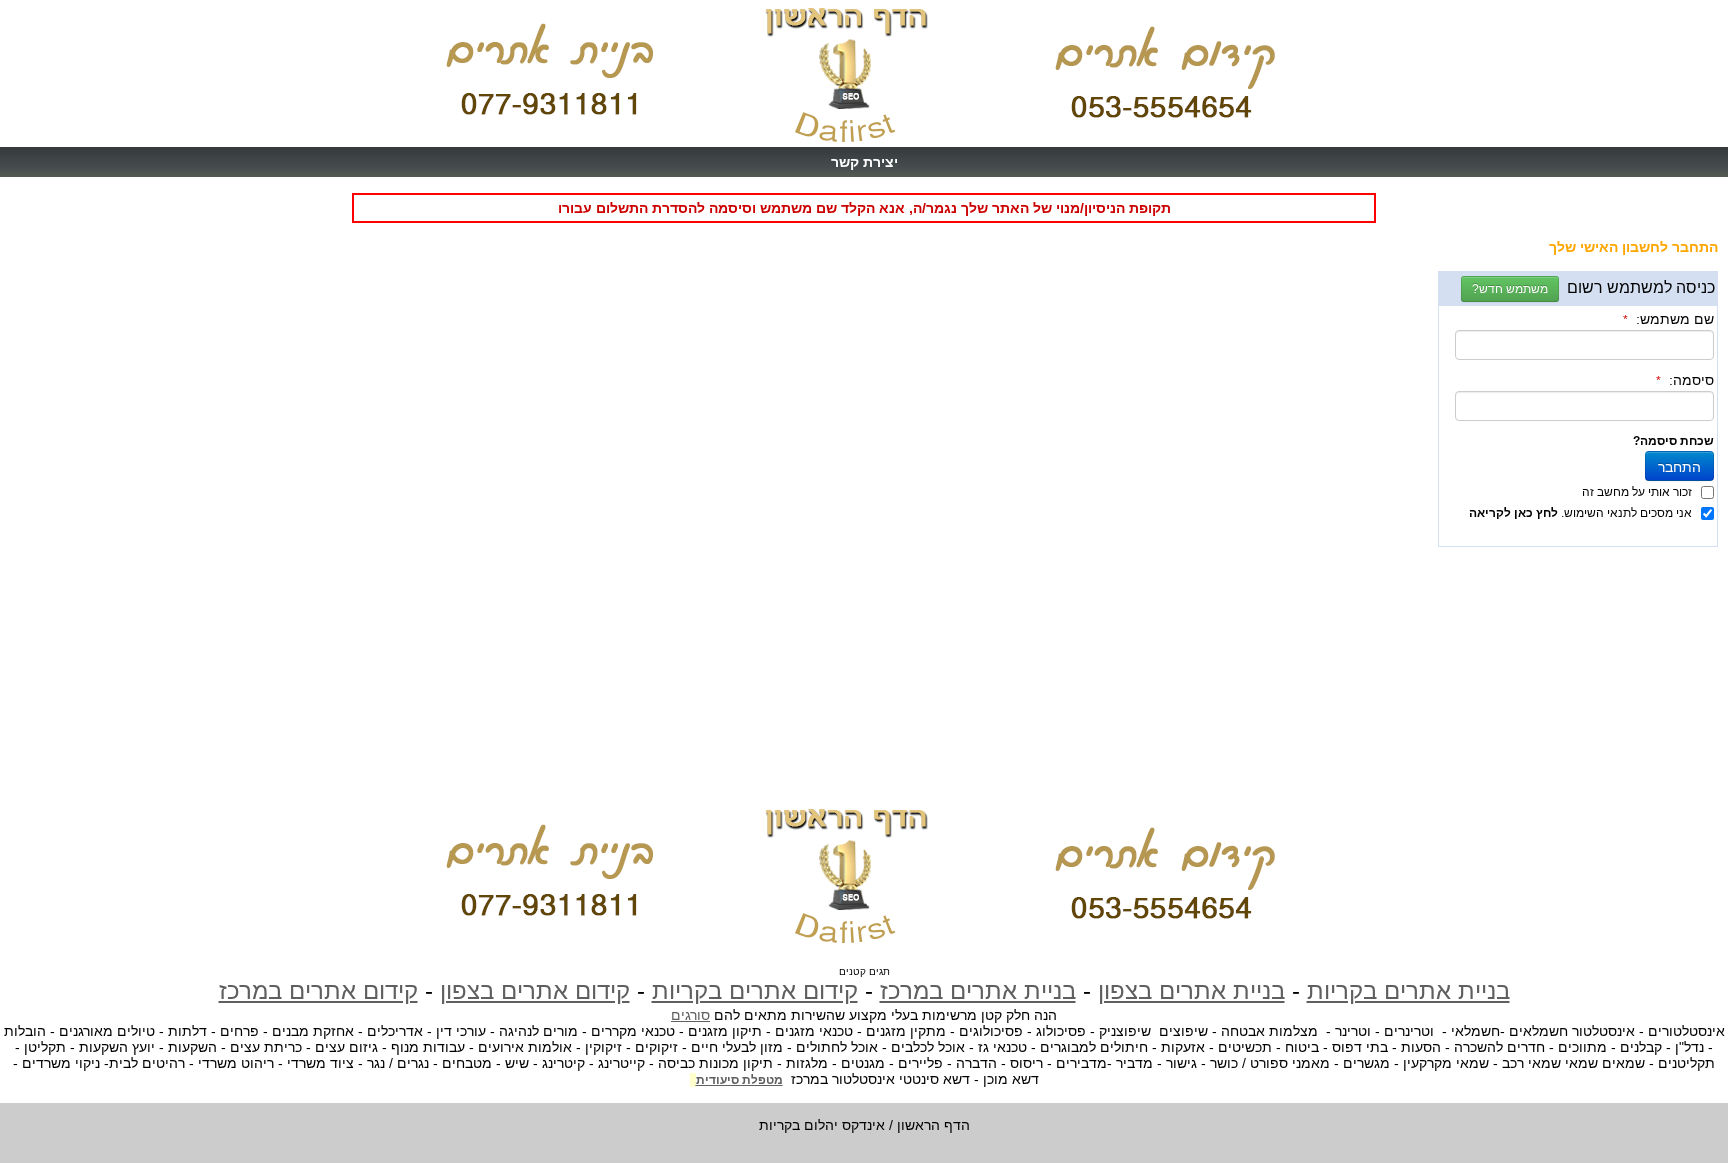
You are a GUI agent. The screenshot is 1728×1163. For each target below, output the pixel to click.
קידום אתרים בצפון (535, 990)
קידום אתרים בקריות (755, 990)
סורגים (690, 1015)
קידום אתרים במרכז (318, 990)
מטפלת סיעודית (739, 1080)
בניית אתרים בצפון (1191, 990)
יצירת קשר (864, 162)
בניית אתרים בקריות (1408, 990)
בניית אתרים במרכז (978, 990)
